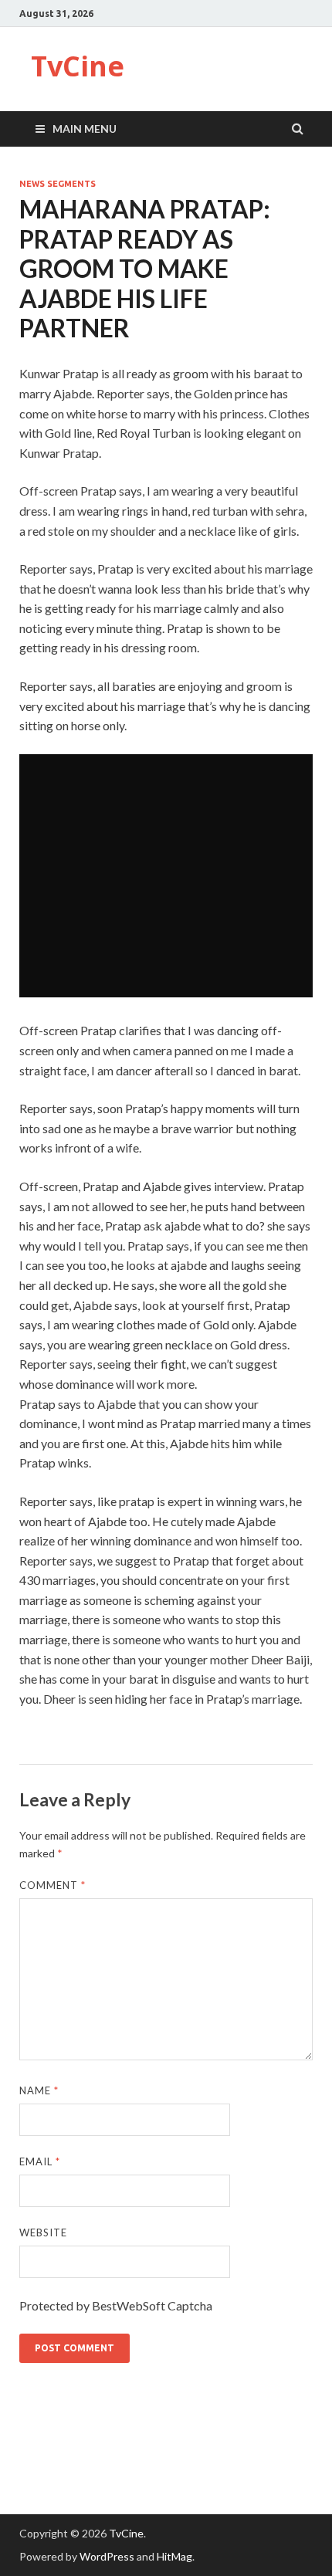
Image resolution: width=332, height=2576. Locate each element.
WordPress (107, 2556)
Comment (53, 1885)
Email (40, 2161)
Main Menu (85, 129)
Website (43, 2232)
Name (39, 2090)
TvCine (78, 66)
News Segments (58, 184)
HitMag (174, 2556)
